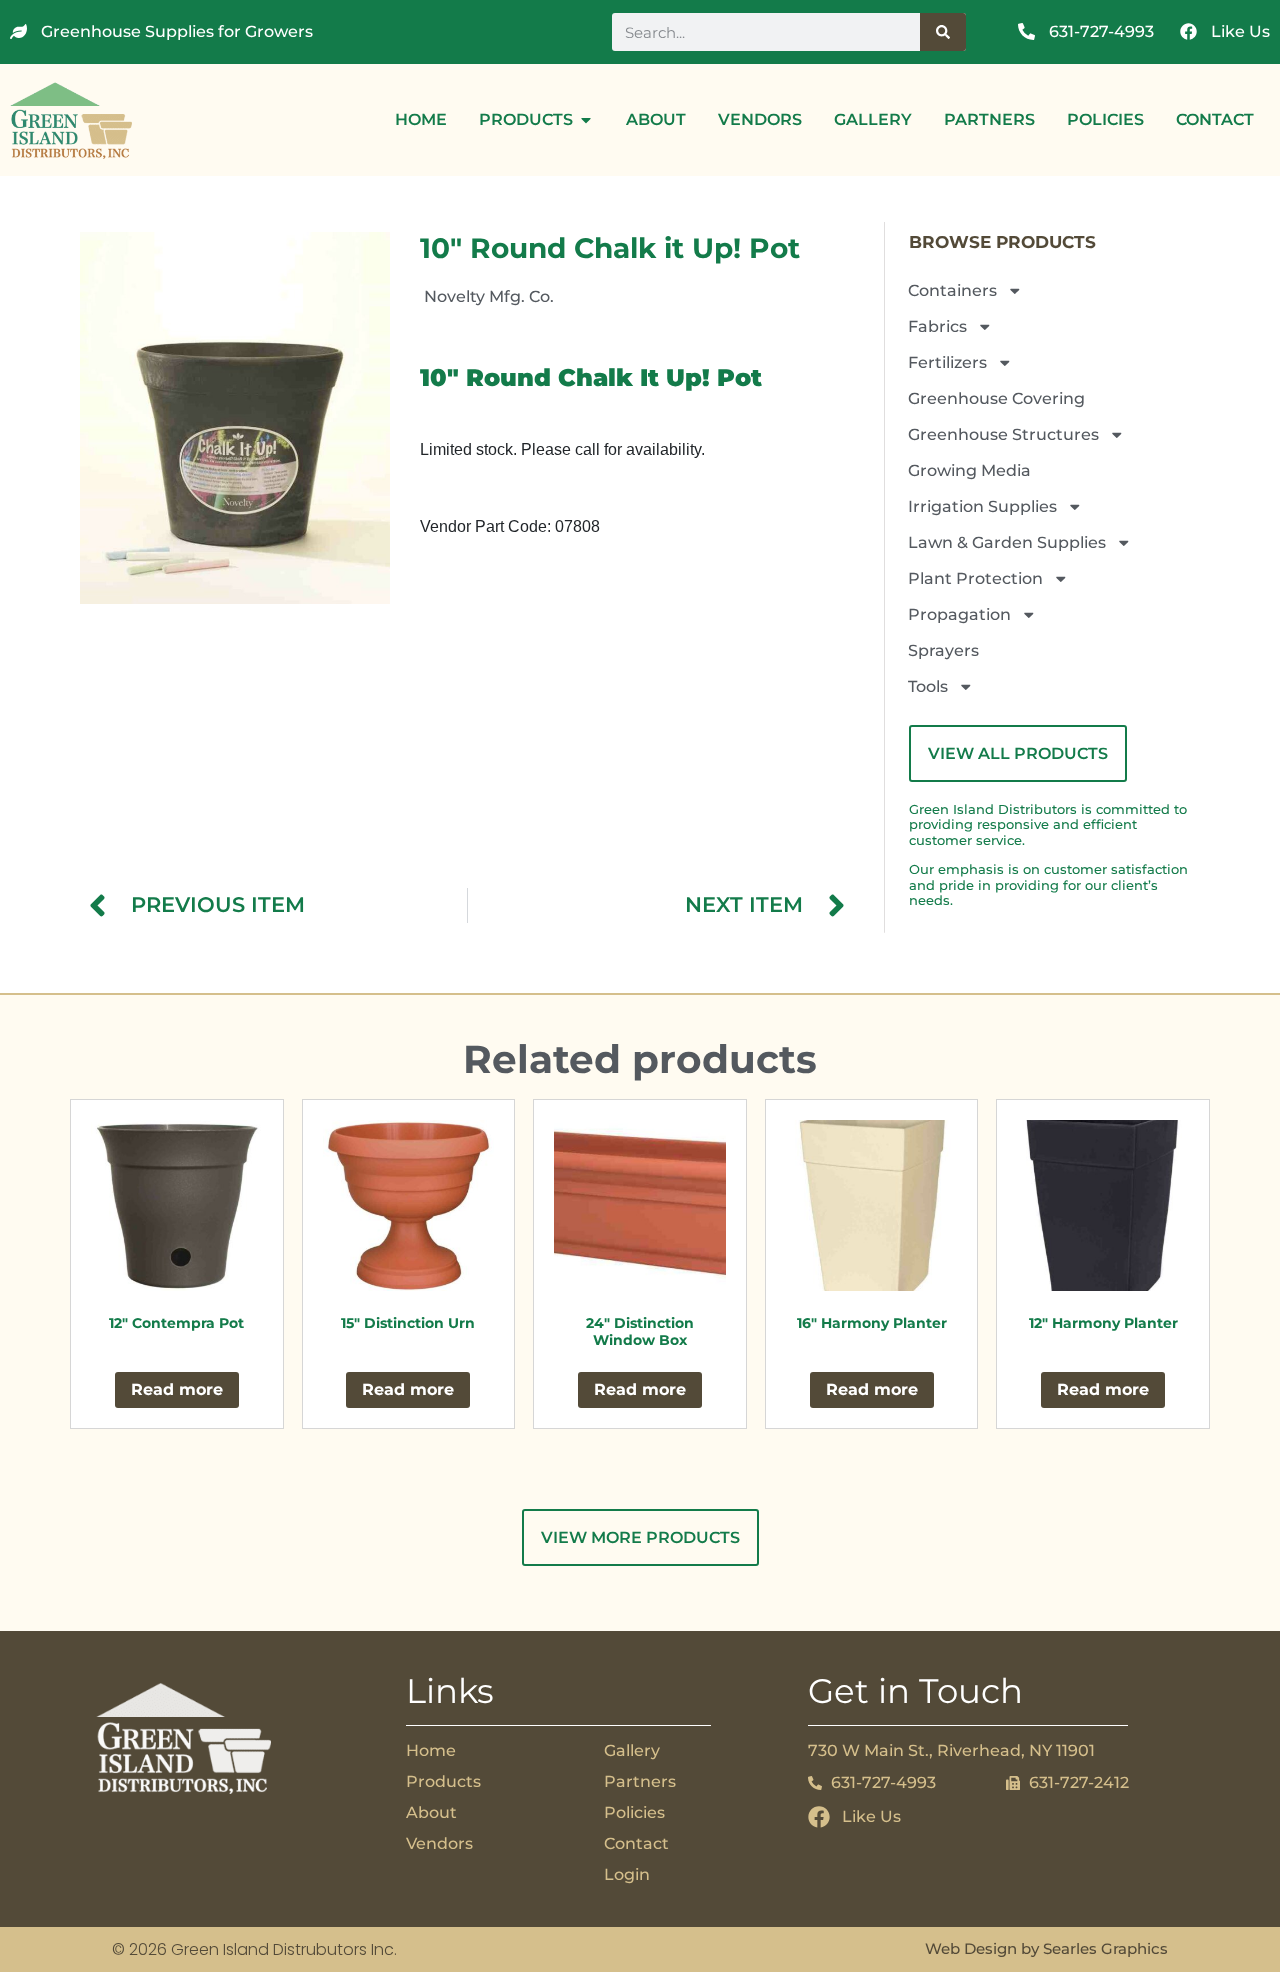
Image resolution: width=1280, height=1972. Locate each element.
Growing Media (969, 470)
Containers (952, 290)
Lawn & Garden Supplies (1007, 542)
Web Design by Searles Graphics (1046, 1948)
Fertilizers (947, 362)
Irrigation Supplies (982, 506)
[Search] (943, 32)
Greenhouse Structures (1003, 434)
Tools (928, 686)
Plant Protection (975, 578)
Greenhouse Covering (996, 398)
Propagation (959, 614)
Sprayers (943, 650)
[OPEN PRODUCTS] (586, 120)
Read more (177, 1389)
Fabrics (937, 326)
